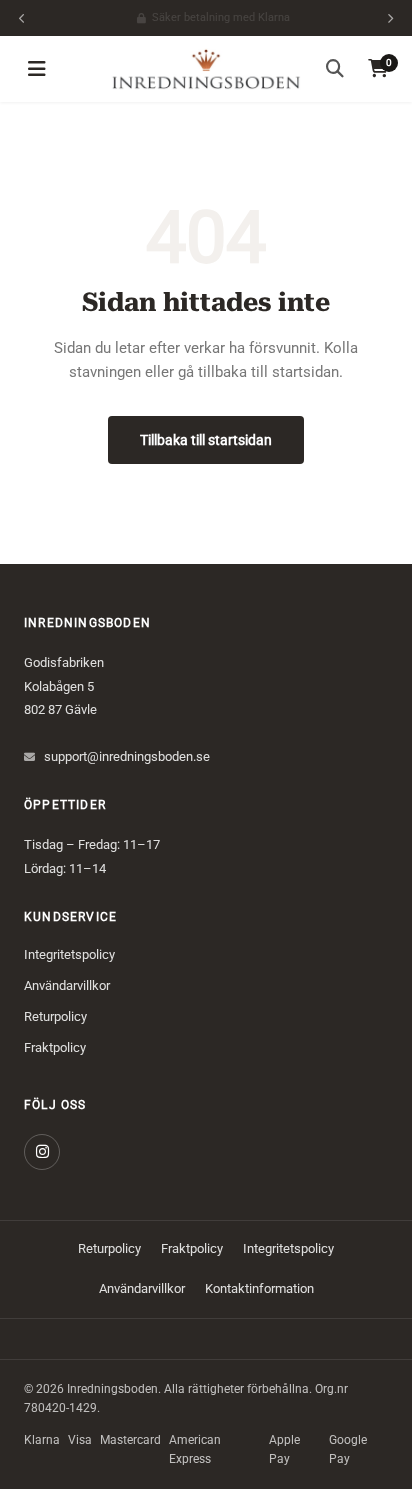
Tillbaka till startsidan (206, 440)
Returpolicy (55, 1016)
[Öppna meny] (37, 69)
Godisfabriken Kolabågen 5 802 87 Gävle (64, 686)
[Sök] (335, 69)
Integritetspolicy (69, 954)
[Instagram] (42, 1152)
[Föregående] (22, 18)
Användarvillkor (67, 985)
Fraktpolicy (55, 1047)
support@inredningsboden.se (127, 756)
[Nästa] (390, 18)
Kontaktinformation (259, 1288)
